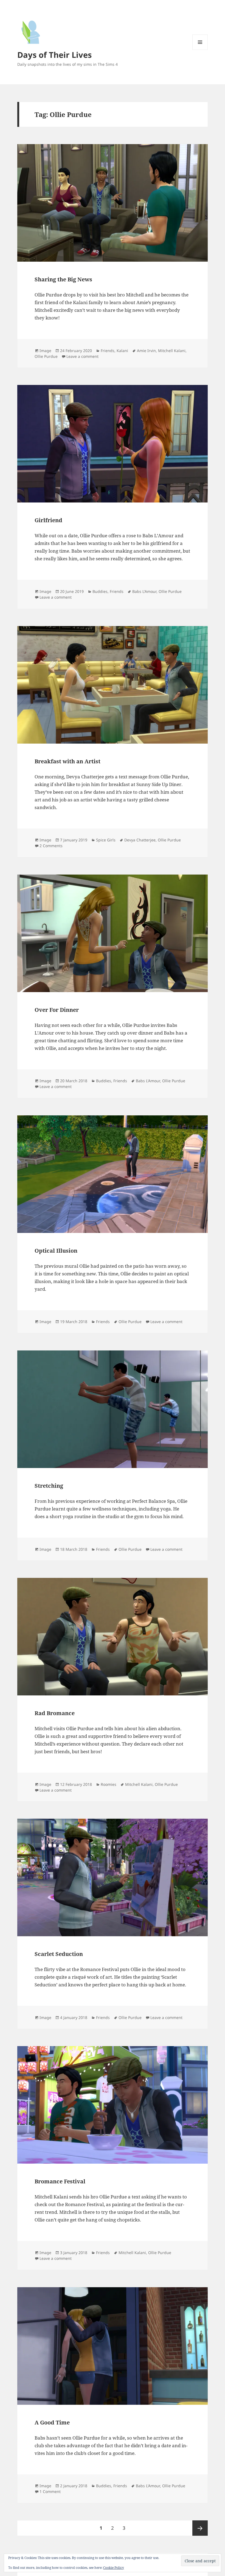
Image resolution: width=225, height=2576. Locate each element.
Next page (200, 2528)
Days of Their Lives (54, 55)
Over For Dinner (57, 1010)
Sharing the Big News (63, 279)
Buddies (100, 591)
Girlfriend (48, 520)
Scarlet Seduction (59, 1954)
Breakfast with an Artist (67, 761)
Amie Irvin (146, 351)
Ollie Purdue (46, 356)
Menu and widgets (200, 50)
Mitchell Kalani (172, 351)
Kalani (122, 351)
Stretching (49, 1486)
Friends (108, 351)
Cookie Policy (114, 2568)
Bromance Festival (60, 2181)
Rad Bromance (55, 1713)
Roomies (109, 1784)
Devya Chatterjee (140, 840)
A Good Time (52, 2422)
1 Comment (50, 2491)
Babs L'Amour (144, 591)
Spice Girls (106, 840)
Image (45, 351)
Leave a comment (82, 356)
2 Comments (51, 846)
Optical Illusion (56, 1251)
